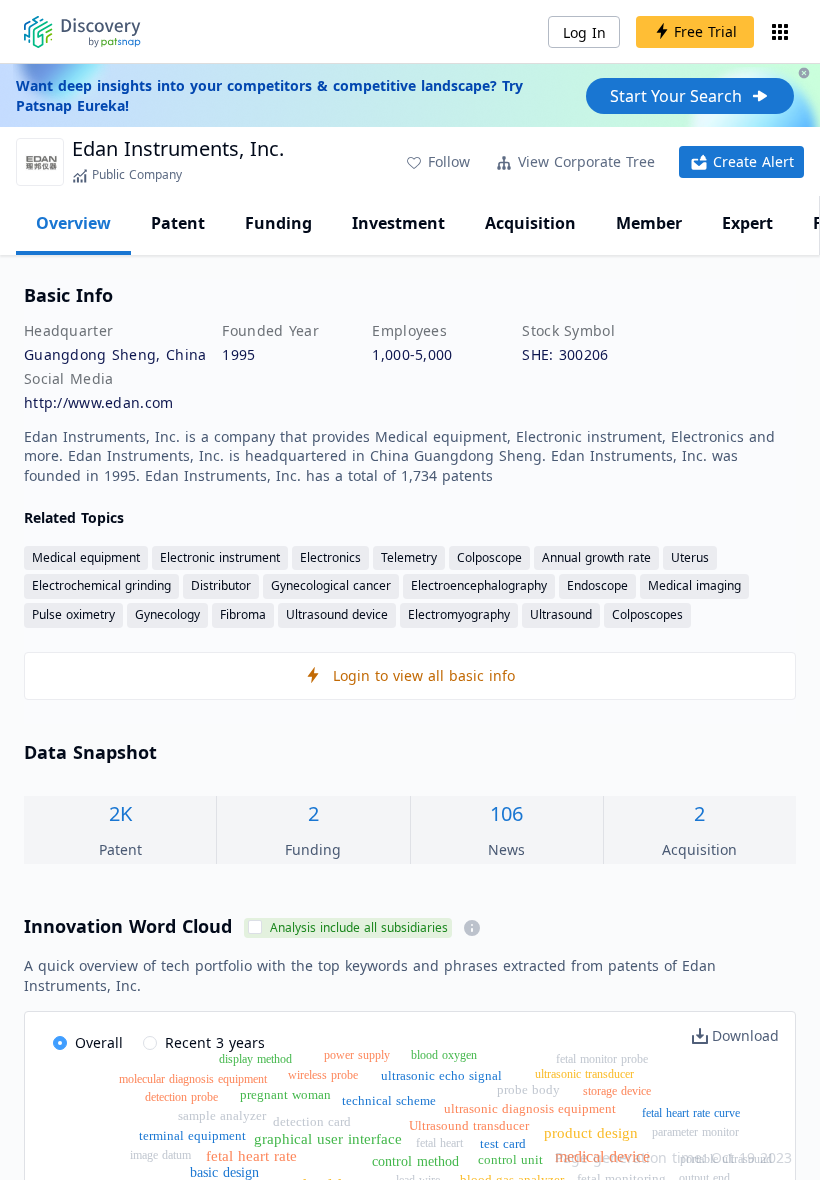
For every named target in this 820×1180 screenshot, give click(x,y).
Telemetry (409, 557)
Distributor (221, 585)
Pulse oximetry (73, 614)
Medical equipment (86, 557)
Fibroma (243, 614)
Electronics (330, 557)
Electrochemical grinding (101, 585)
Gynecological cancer (331, 585)
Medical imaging (694, 585)
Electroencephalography (479, 585)
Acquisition (530, 223)
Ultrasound (561, 614)
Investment (398, 223)
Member (649, 223)
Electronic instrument (220, 557)
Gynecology (167, 614)
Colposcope (489, 557)
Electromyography (459, 614)
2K (120, 813)
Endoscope (597, 585)
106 (506, 813)
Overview (73, 223)
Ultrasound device (337, 614)
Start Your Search (676, 96)
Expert (747, 223)
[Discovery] (82, 32)
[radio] (88, 1044)
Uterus (690, 557)
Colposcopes (647, 614)
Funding (278, 223)
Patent (178, 223)
